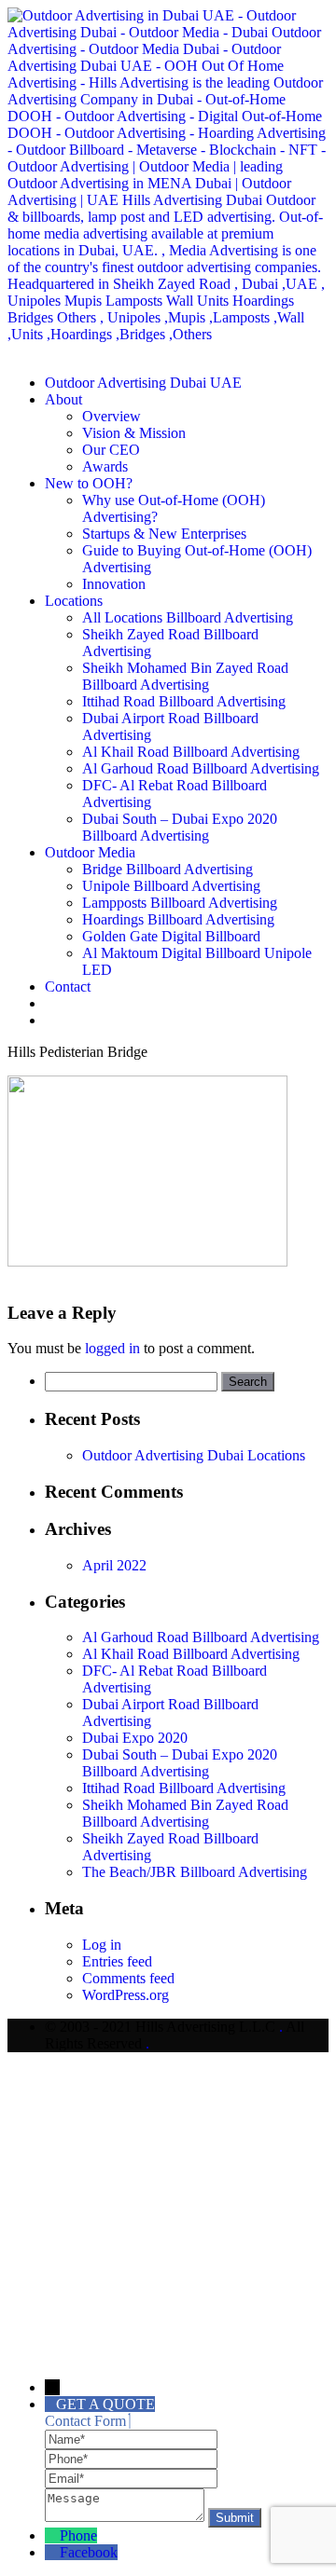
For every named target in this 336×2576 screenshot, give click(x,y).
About (63, 399)
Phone (78, 2535)
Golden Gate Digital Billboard (171, 936)
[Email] (131, 2478)
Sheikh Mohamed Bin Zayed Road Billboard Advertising (185, 676)
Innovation (114, 584)
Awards (105, 466)
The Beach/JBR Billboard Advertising (195, 1872)
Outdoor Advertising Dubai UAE (143, 383)
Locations (74, 601)
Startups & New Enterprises (164, 534)
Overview (112, 416)
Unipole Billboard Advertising (171, 886)
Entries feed (117, 1961)
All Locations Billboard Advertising (188, 617)
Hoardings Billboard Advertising (178, 919)
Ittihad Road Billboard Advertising (184, 701)
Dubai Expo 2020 (135, 1738)
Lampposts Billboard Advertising (180, 903)
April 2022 (114, 1565)
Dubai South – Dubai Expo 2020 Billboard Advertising (180, 827)
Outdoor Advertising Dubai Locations (194, 1455)
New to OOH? (89, 483)
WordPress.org (126, 1995)
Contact (68, 987)
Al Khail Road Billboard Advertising (191, 752)
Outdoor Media (90, 852)
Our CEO (111, 450)
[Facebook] (52, 2552)
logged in (112, 1348)
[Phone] (131, 2458)
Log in (102, 1945)
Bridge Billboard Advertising (168, 869)
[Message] (126, 2517)
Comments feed (128, 1978)
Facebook (89, 2552)
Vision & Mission (134, 433)
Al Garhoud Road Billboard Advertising (201, 768)
